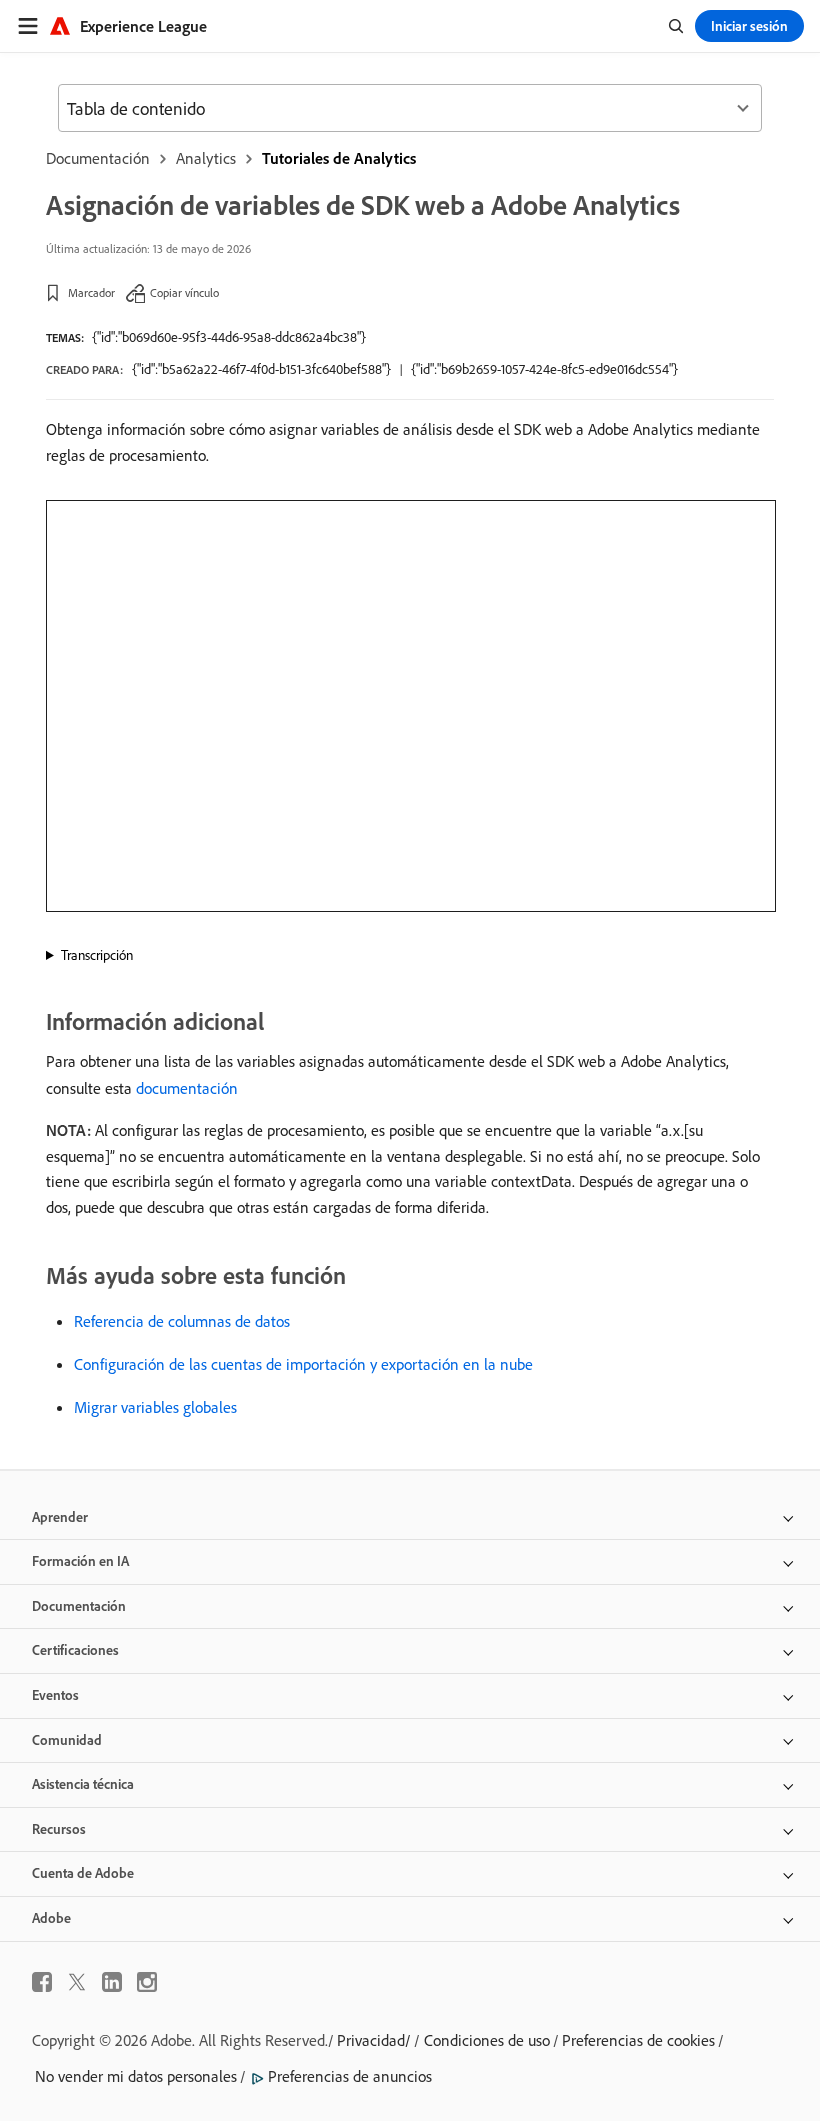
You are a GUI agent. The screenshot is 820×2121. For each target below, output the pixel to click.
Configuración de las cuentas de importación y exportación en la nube (303, 1364)
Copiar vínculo (184, 292)
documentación (187, 1088)
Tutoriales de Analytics (339, 158)
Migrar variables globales (155, 1407)
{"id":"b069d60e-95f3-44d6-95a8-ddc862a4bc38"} (229, 337)
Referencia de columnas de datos (182, 1321)
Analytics (206, 158)
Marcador (91, 292)
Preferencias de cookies (638, 2040)
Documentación (98, 158)
